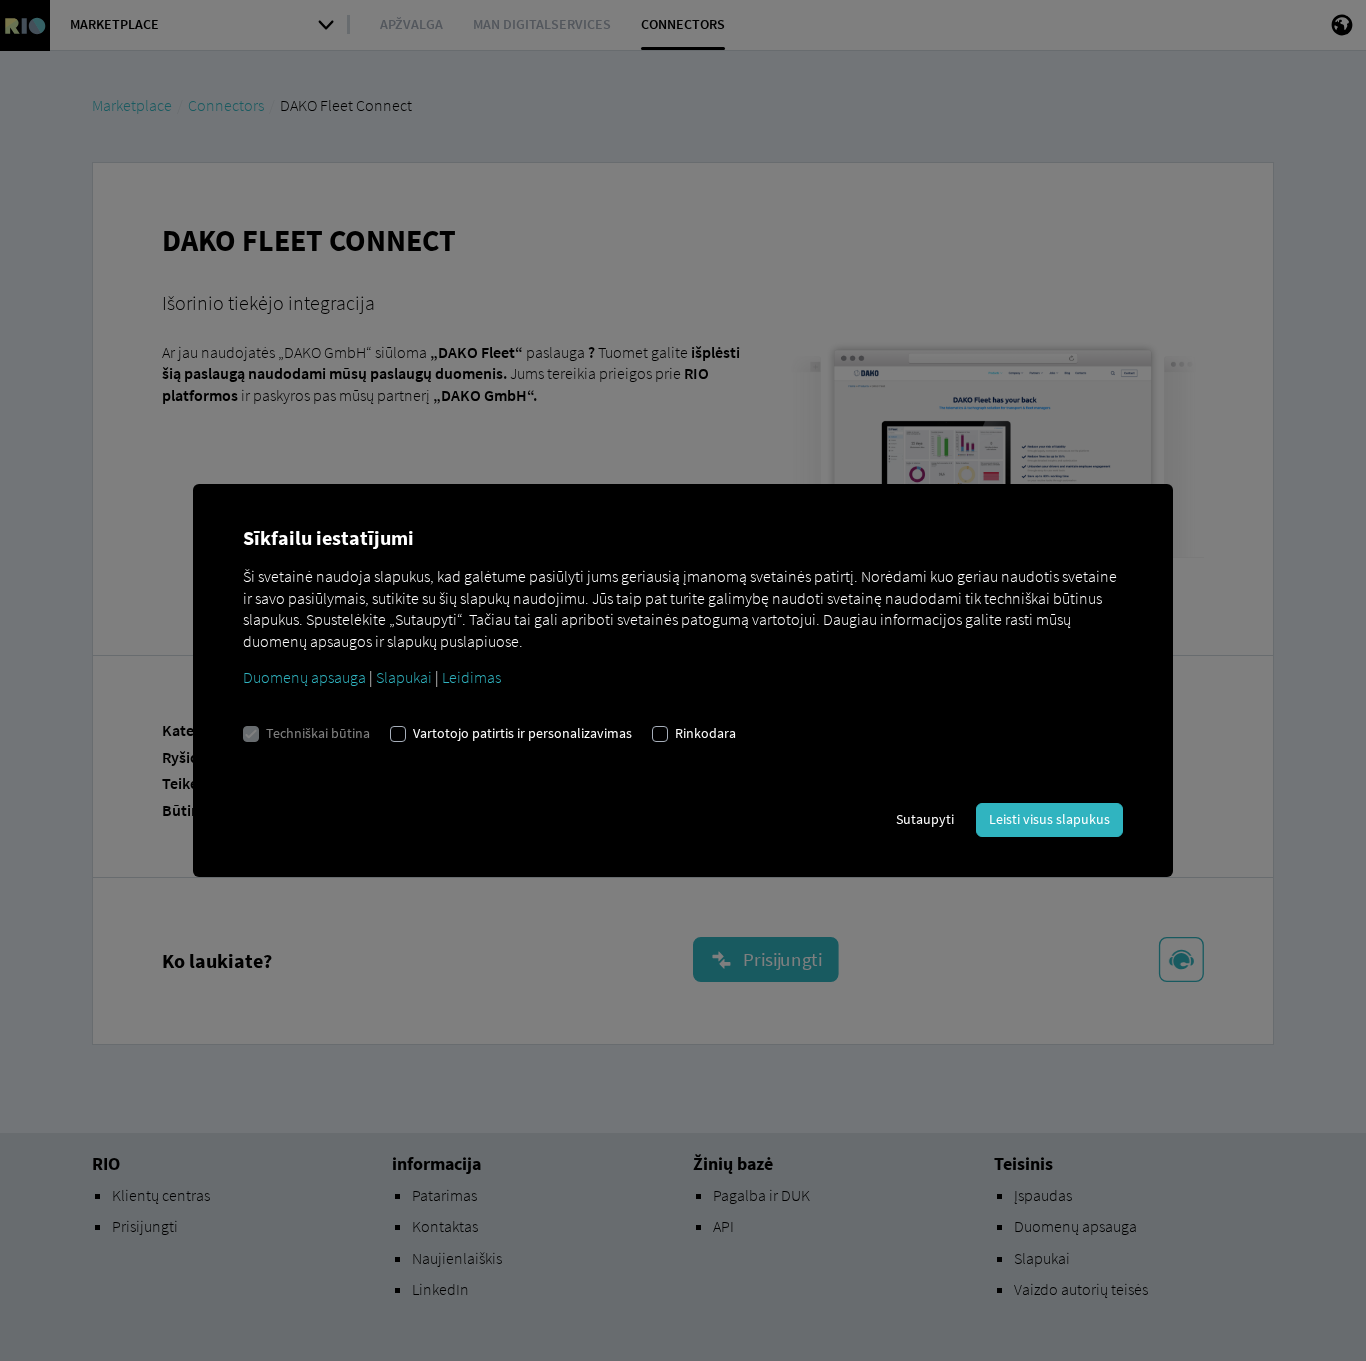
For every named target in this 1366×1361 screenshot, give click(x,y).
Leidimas (471, 677)
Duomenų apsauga (304, 677)
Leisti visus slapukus (1049, 819)
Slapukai (404, 677)
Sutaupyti (925, 819)
